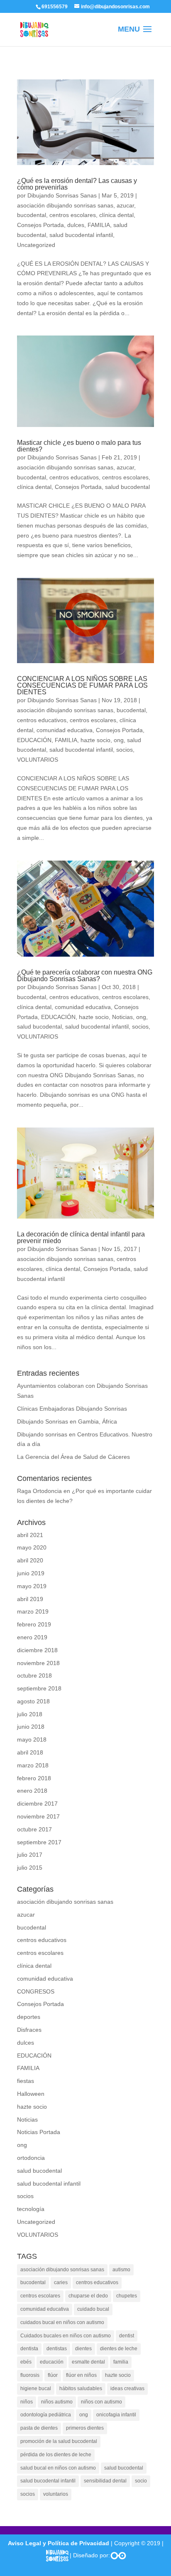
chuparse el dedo (88, 2296)
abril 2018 (30, 1752)
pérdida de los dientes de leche (56, 2455)
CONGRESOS (36, 1991)
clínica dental (116, 215)
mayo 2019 (32, 1586)
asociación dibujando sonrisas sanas (65, 205)
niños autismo (57, 2402)
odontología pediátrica (46, 2415)
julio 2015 (30, 1868)
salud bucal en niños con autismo (58, 2468)
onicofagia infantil (116, 2415)
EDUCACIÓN (34, 740)
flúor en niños (81, 2375)
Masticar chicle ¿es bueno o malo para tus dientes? (79, 446)
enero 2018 (32, 1791)
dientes (83, 2349)
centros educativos (74, 477)
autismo (121, 2270)
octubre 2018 (34, 1675)
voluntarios (56, 2494)
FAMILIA (99, 225)
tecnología (31, 2209)
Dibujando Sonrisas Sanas (62, 195)
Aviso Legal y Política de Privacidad (59, 2543)
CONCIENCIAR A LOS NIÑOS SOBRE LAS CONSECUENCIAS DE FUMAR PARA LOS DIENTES (82, 685)
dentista (29, 2349)
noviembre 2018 (38, 1663)
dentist (127, 2336)
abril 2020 (30, 1560)
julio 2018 (30, 1714)
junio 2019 (31, 1573)
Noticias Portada (39, 2132)
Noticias (122, 1017)
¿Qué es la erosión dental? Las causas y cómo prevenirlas (77, 184)
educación (52, 2362)
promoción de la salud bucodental (59, 2441)
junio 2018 (31, 1727)
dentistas (57, 2349)
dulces (76, 225)
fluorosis (30, 2375)
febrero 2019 (34, 1624)
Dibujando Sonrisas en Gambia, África (67, 1421)
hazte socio (95, 740)
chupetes (127, 2296)
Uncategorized (36, 245)
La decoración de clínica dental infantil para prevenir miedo (81, 1237)
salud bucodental (127, 487)
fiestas (26, 2081)
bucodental (32, 215)
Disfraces (29, 2030)
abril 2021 (30, 1535)
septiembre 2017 (39, 1842)
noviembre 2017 (38, 1816)
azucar (125, 205)
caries (61, 2282)
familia (121, 2362)
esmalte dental (88, 2362)
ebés (26, 2362)
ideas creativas (127, 2388)
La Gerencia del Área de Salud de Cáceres (73, 1457)
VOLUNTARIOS (38, 760)
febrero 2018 (34, 1778)
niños (27, 2402)
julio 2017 (30, 1855)
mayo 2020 (32, 1547)
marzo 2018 (33, 1765)
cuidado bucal (93, 2309)
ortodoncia (31, 2158)
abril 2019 (30, 1599)
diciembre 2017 (37, 1804)
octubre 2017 (34, 1829)
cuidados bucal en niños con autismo (62, 2322)
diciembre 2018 (37, 1650)
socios (125, 750)
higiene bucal (36, 2388)
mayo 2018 (32, 1740)
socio (141, 2481)
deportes (29, 2017)
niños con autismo (101, 2402)
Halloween (31, 2094)
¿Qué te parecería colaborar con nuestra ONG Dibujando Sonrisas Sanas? (85, 976)
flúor (53, 2375)
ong (119, 740)
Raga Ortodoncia (39, 1491)
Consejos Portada (40, 225)
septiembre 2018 (39, 1688)
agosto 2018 (33, 1701)
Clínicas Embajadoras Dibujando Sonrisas (72, 1409)
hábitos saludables (81, 2388)
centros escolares (73, 215)
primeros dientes (85, 2428)
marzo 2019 (33, 1611)
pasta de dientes (39, 2428)
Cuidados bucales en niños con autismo (66, 2336)
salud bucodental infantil (81, 235)
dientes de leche (119, 2349)
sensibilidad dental (105, 2481)
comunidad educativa (65, 730)
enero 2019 (32, 1637)
